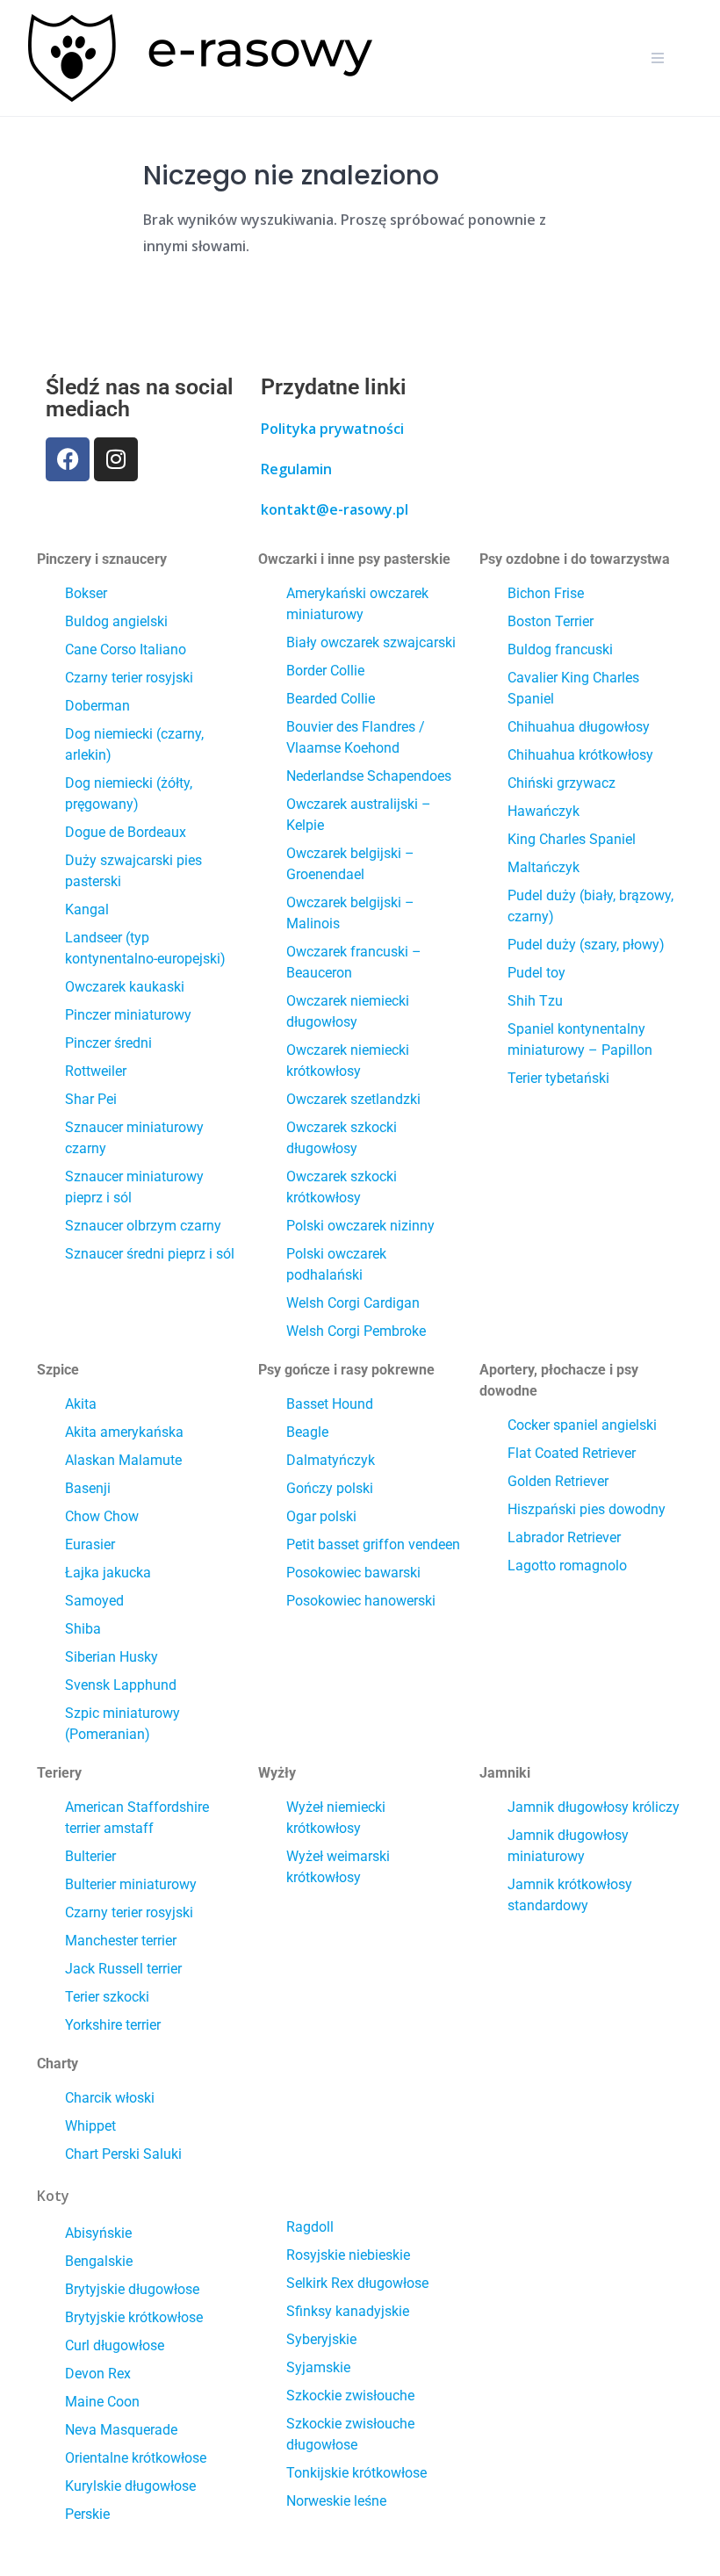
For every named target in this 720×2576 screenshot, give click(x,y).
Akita (81, 1404)
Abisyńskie (98, 2233)
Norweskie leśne (336, 2501)
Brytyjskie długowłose (132, 2289)
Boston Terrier (551, 621)
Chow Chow (102, 1516)
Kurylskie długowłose (130, 2486)
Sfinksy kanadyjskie (348, 2311)
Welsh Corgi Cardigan (353, 1303)
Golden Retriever (558, 1481)
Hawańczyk (544, 811)
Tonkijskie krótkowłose (356, 2473)
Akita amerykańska (124, 1432)
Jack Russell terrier (123, 1969)
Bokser (86, 593)
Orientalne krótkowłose (136, 2458)
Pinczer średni (108, 1043)
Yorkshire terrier (113, 2025)
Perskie (87, 2514)
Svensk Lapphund (121, 1685)
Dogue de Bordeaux (126, 832)
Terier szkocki (107, 1997)
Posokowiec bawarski (353, 1573)
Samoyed (94, 1601)
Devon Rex (98, 2374)
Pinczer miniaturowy (128, 1015)
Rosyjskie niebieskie (348, 2255)
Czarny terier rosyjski (129, 678)
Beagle (307, 1432)
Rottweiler (96, 1071)
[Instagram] (116, 459)
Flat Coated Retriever (572, 1453)
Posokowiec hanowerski (361, 1601)
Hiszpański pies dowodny (587, 1509)
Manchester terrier (121, 1941)
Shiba (83, 1629)
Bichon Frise (546, 593)
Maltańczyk (544, 867)
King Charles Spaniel (572, 839)
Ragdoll (310, 2227)
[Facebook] (68, 459)
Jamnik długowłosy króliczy (594, 1807)
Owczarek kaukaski (125, 987)
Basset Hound (330, 1404)
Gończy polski (330, 1488)
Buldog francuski (560, 649)
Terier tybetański (558, 1078)
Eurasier (90, 1544)
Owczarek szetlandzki (353, 1099)
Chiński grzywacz (562, 783)
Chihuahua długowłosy (579, 727)
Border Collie (325, 671)
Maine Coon (102, 2402)
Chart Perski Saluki (123, 2154)
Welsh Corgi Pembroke (356, 1331)
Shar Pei (91, 1099)
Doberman (97, 706)
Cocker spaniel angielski (582, 1425)
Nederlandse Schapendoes (369, 776)
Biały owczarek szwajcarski (371, 642)
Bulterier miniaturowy (131, 1884)
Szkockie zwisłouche (350, 2396)
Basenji (88, 1488)
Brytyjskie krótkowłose (134, 2317)
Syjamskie (318, 2367)
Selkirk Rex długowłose (357, 2283)
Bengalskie (99, 2261)
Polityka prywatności (332, 429)
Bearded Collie (331, 699)
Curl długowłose (115, 2345)
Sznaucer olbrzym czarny (143, 1226)
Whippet (90, 2126)
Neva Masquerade (121, 2430)
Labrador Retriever (564, 1537)
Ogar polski (321, 1516)
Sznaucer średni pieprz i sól (150, 1254)
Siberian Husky (112, 1657)
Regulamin (296, 469)
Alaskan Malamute (123, 1460)
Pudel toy (536, 973)
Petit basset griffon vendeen (373, 1544)
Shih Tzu (535, 1001)
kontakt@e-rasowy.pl (335, 509)
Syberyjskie (321, 2339)
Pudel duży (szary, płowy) (586, 945)
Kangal (87, 909)
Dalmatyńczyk (331, 1460)
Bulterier (90, 1856)
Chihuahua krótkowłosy (580, 755)
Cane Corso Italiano (126, 649)
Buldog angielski (116, 621)
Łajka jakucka (108, 1573)
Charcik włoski (110, 2098)
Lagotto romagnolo (567, 1566)
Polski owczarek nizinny (360, 1226)
